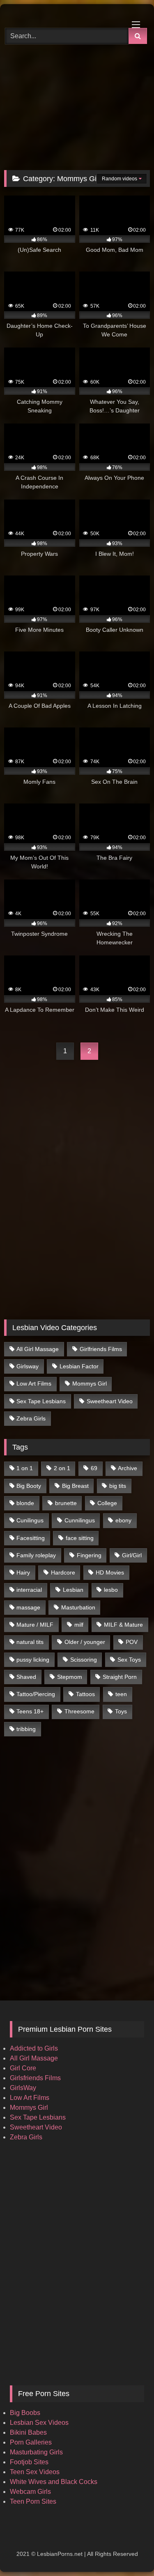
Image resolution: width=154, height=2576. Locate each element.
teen (121, 1694)
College (107, 1503)
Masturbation (78, 1607)
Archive (128, 1468)
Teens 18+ (30, 1711)
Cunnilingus (80, 1520)
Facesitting (31, 1538)
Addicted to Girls (34, 2048)
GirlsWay (23, 2088)
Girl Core (23, 2068)
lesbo (111, 1590)
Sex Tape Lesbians (41, 1401)
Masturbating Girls (36, 2452)
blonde (25, 1503)
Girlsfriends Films (35, 2078)
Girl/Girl (132, 1555)
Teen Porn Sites (33, 2501)
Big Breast (75, 1486)
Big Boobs (25, 2413)
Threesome (79, 1711)
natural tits (30, 1642)
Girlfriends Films (101, 1349)
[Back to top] (129, 2552)
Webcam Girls (30, 2492)
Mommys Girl (90, 1384)
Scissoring (84, 1660)
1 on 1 (25, 1468)
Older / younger (85, 1642)
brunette (66, 1503)
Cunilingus (30, 1520)
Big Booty (29, 1486)
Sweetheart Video (110, 1401)
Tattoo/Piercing (36, 1694)
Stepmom (70, 1677)
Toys (121, 1711)
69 (94, 1468)
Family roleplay (36, 1555)
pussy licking (33, 1660)
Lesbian (73, 1590)
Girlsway (28, 1366)
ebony (123, 1520)
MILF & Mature (123, 1625)
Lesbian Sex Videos (39, 2423)
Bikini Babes (28, 2432)
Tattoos (85, 1694)
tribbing (26, 1729)
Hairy (23, 1572)
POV (132, 1642)
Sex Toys (129, 1660)
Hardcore (63, 1572)
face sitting (80, 1538)
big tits (118, 1486)
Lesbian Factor (79, 1366)
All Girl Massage (38, 1349)
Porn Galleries (31, 2442)
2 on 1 (62, 1468)
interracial (29, 1590)
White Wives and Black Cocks (54, 2482)
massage (28, 1607)
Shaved (26, 1677)
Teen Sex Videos (35, 2472)
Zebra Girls (31, 1418)
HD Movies (110, 1572)
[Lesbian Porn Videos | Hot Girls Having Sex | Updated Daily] (63, 15)
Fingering (89, 1555)
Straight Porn (120, 1677)
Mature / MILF (35, 1625)
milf (79, 1625)
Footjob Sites (29, 2462)
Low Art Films (34, 1384)
